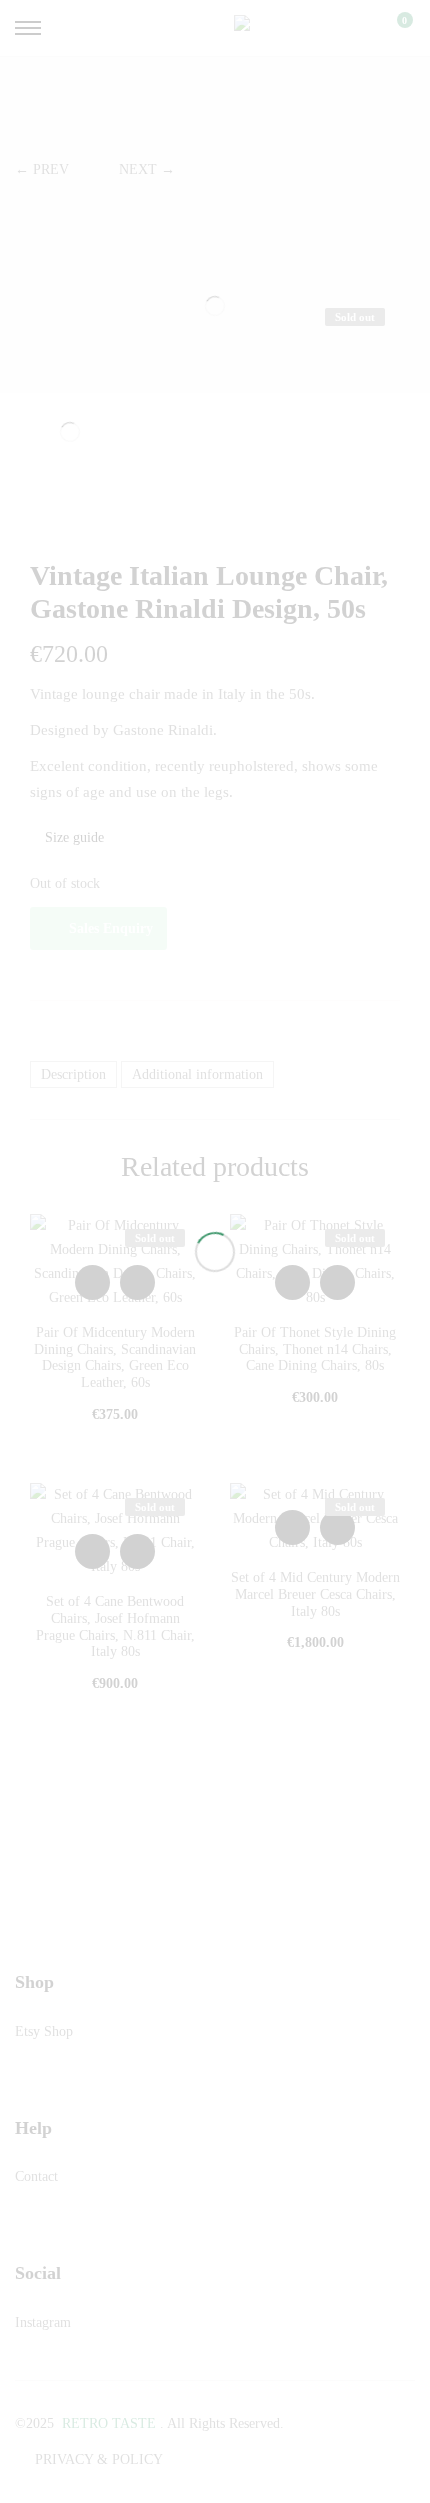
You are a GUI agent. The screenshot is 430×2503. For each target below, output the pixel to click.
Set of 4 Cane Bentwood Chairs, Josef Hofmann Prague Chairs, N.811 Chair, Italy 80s (115, 1626)
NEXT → (147, 169)
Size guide (72, 837)
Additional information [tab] (197, 1074)
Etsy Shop (44, 2031)
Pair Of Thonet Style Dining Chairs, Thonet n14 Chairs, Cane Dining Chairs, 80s (315, 1349)
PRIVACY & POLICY (99, 2459)
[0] (392, 28)
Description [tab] (73, 1074)
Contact (36, 2176)
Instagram (43, 2322)
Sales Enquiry (111, 928)
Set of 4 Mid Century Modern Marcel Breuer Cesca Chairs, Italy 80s (315, 1594)
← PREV (42, 169)
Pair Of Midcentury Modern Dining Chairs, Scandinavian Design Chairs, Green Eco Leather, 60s (115, 1357)
